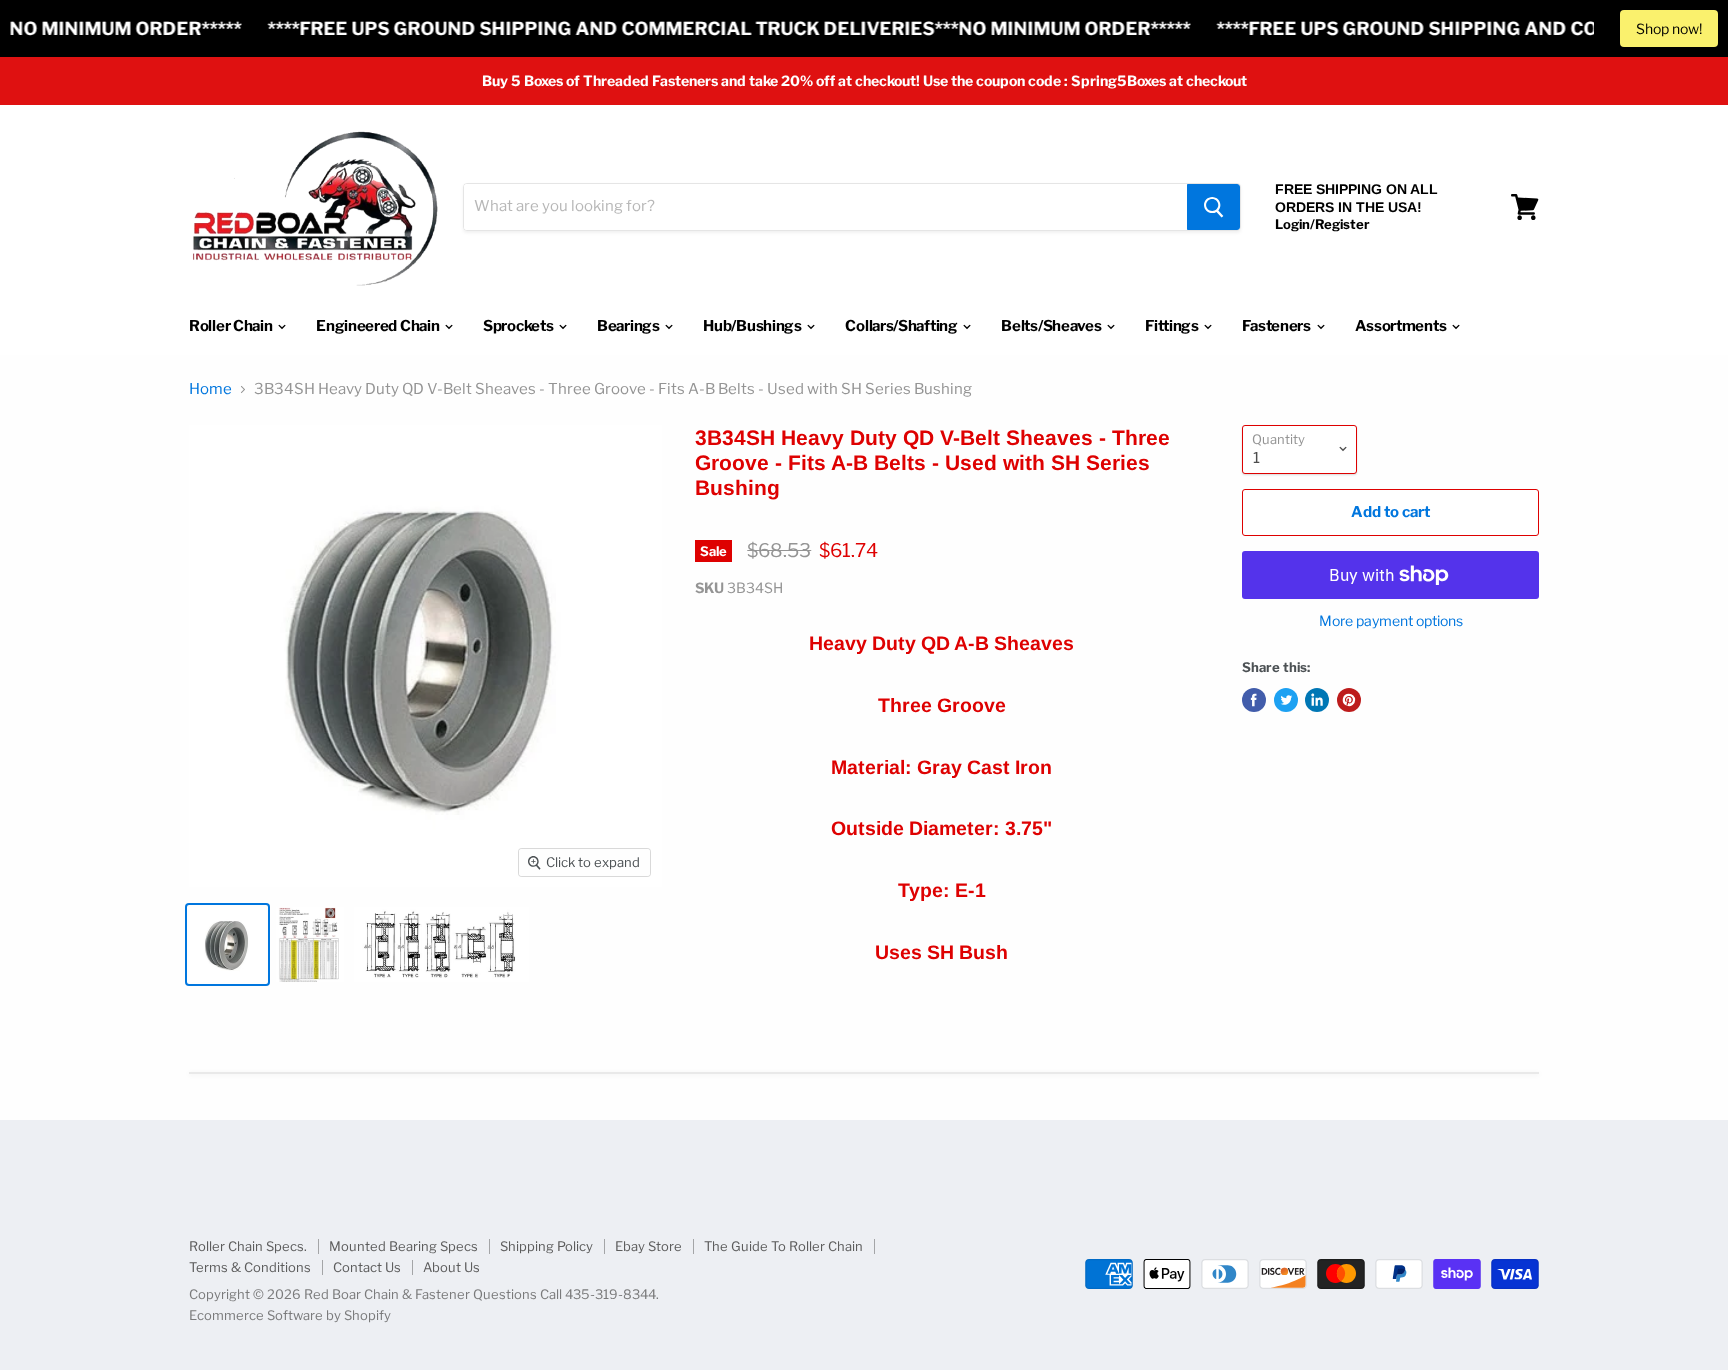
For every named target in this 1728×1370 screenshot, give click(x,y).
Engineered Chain (379, 326)
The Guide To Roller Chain (783, 1246)
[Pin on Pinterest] (1349, 700)
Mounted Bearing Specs (403, 1246)
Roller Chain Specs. (248, 1246)
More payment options (1391, 621)
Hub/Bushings (753, 326)
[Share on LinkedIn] (1317, 700)
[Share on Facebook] (1254, 700)
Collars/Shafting (902, 326)
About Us (451, 1267)
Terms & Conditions (250, 1267)
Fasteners (1277, 326)
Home (210, 389)
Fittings (1173, 326)
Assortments (1402, 326)
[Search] (1213, 207)
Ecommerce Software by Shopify (290, 1315)
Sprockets (519, 326)
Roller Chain (232, 326)
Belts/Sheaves (1052, 326)
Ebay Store (648, 1246)
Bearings (629, 326)
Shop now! (1669, 28)
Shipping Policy (546, 1246)
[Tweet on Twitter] (1286, 700)
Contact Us (367, 1267)
